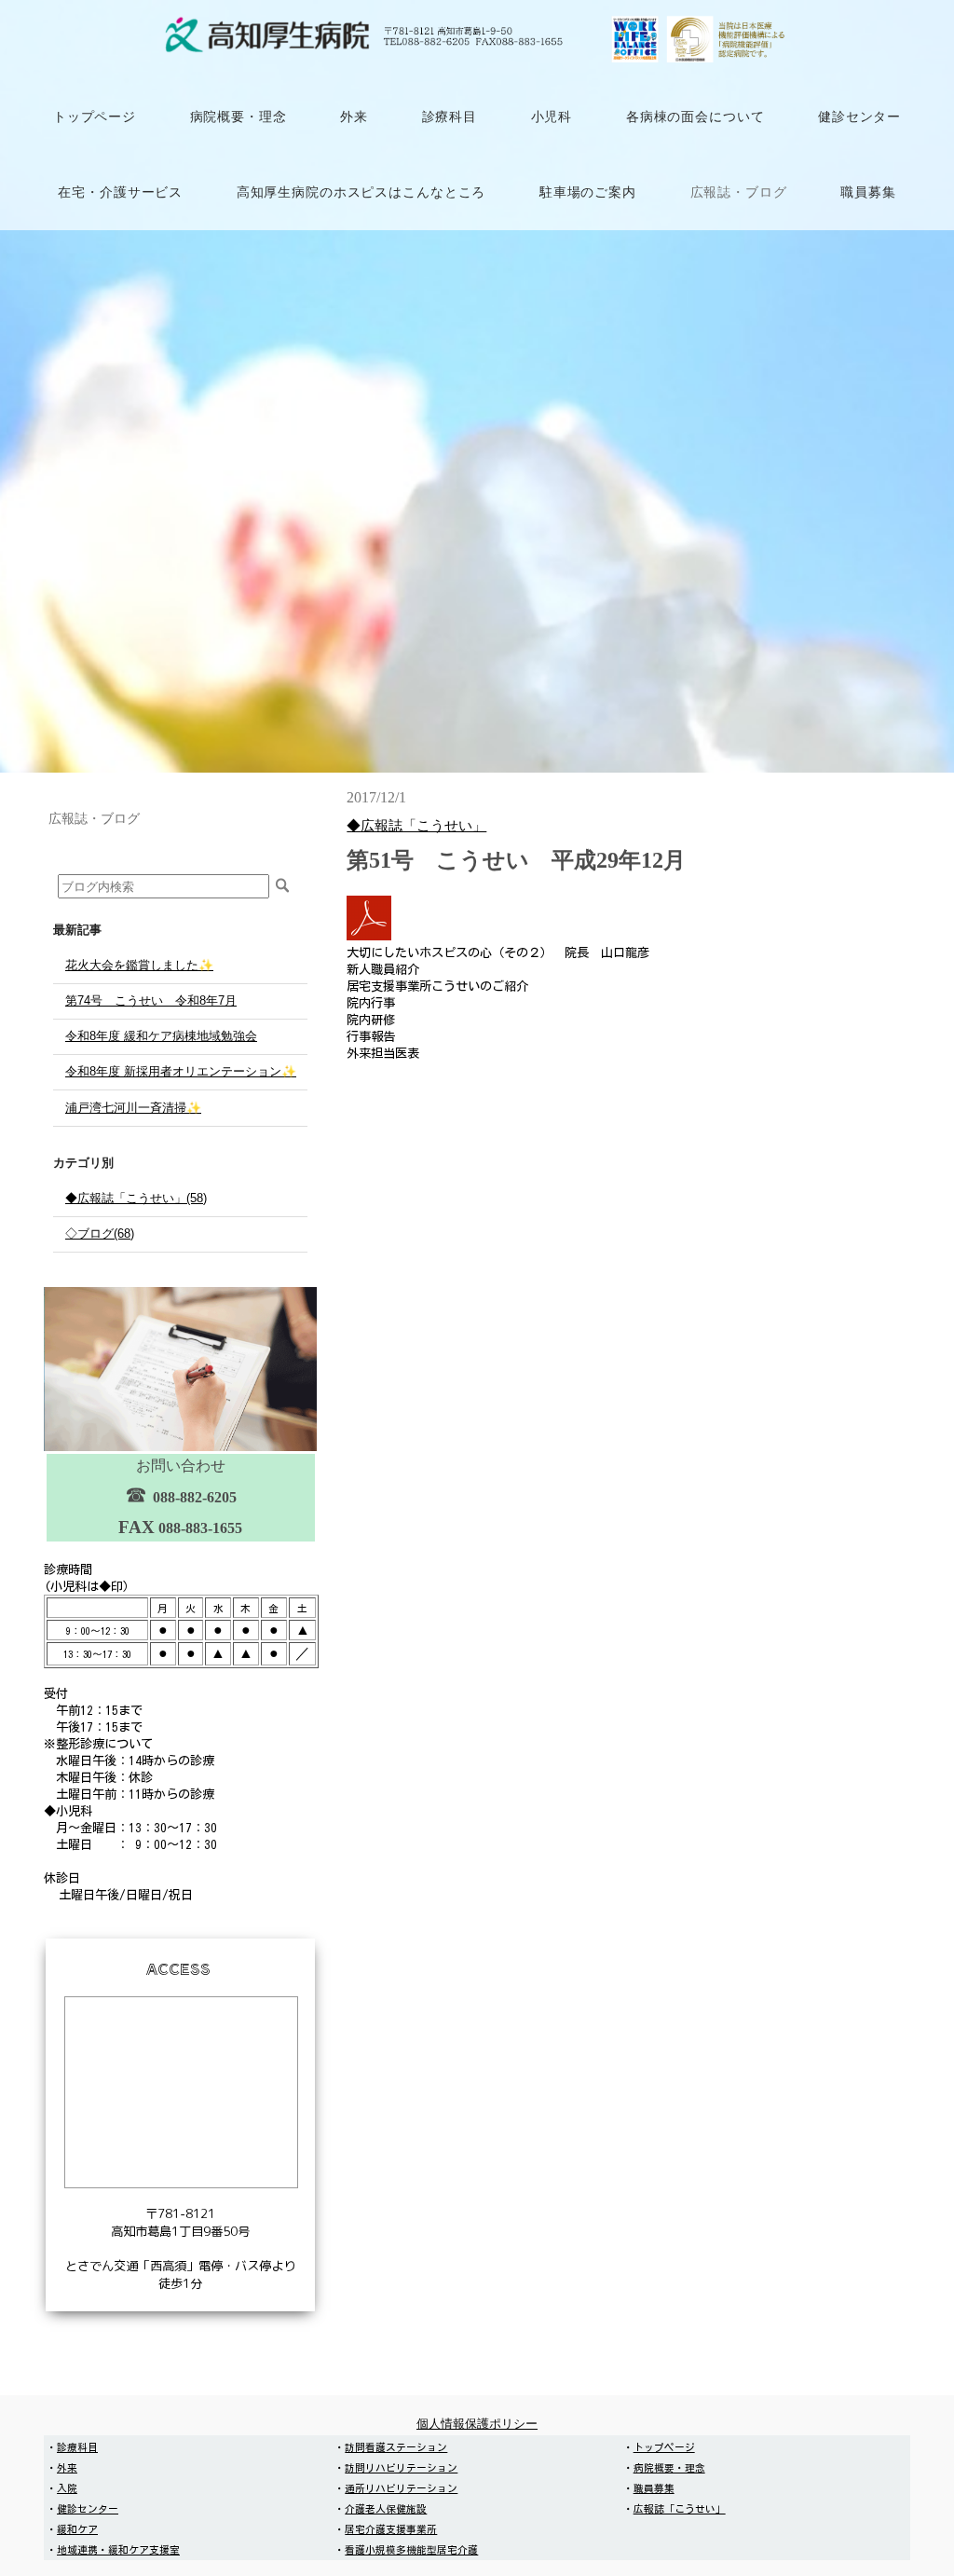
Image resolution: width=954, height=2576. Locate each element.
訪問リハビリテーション (401, 2468)
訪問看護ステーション (396, 2447)
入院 (67, 2488)
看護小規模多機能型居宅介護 (411, 2550)
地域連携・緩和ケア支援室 (118, 2550)
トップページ (664, 2447)
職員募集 (654, 2488)
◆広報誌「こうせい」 (416, 825)
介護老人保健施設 (386, 2509)
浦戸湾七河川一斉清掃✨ (133, 1108)
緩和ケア (77, 2529)
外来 (67, 2468)
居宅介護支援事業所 (391, 2529)
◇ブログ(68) (100, 1233)
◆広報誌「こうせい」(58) (136, 1198)
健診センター (88, 2509)
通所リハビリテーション (401, 2488)
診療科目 (77, 2447)
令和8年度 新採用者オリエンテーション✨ (181, 1071)
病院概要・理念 (669, 2468)
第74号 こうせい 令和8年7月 (151, 1000)
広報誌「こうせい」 (680, 2509)
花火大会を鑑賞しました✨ (139, 965)
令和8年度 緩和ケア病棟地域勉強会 (161, 1036)
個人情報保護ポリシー (477, 2424)
